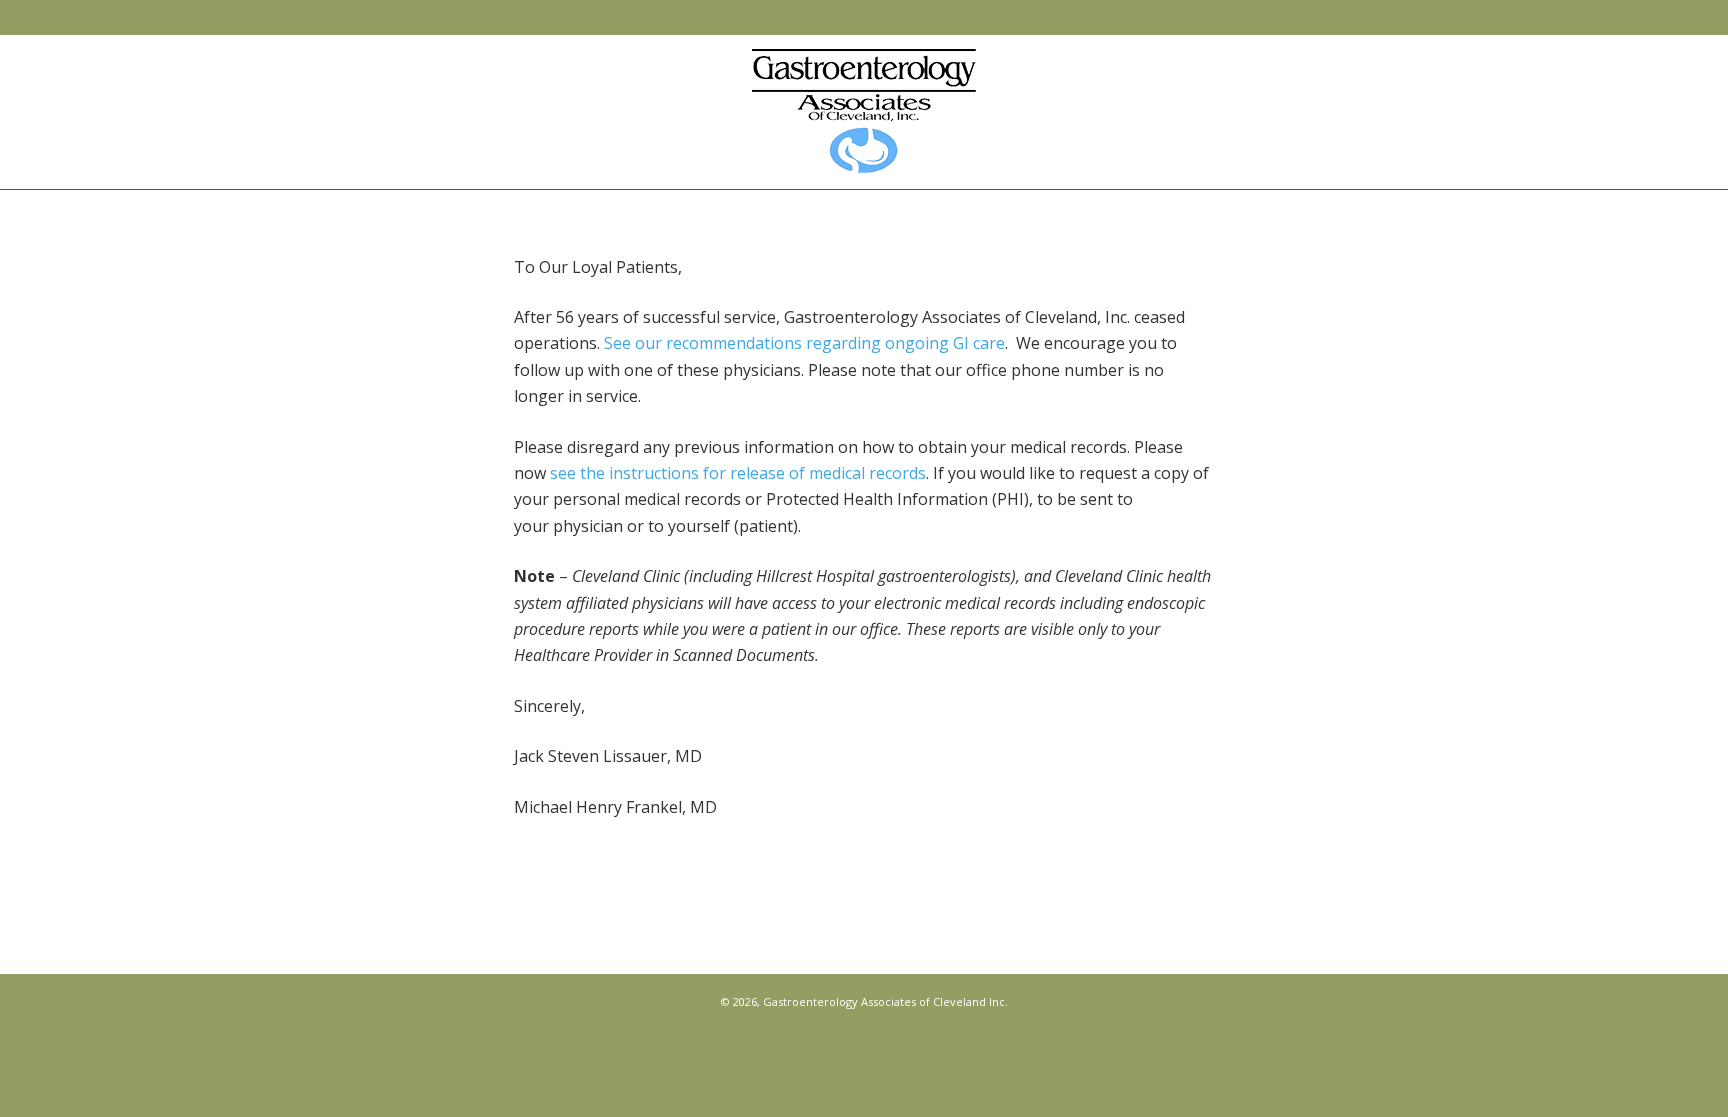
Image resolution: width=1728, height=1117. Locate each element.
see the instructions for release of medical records (738, 473)
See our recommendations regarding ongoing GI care (804, 343)
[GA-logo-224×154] (864, 111)
